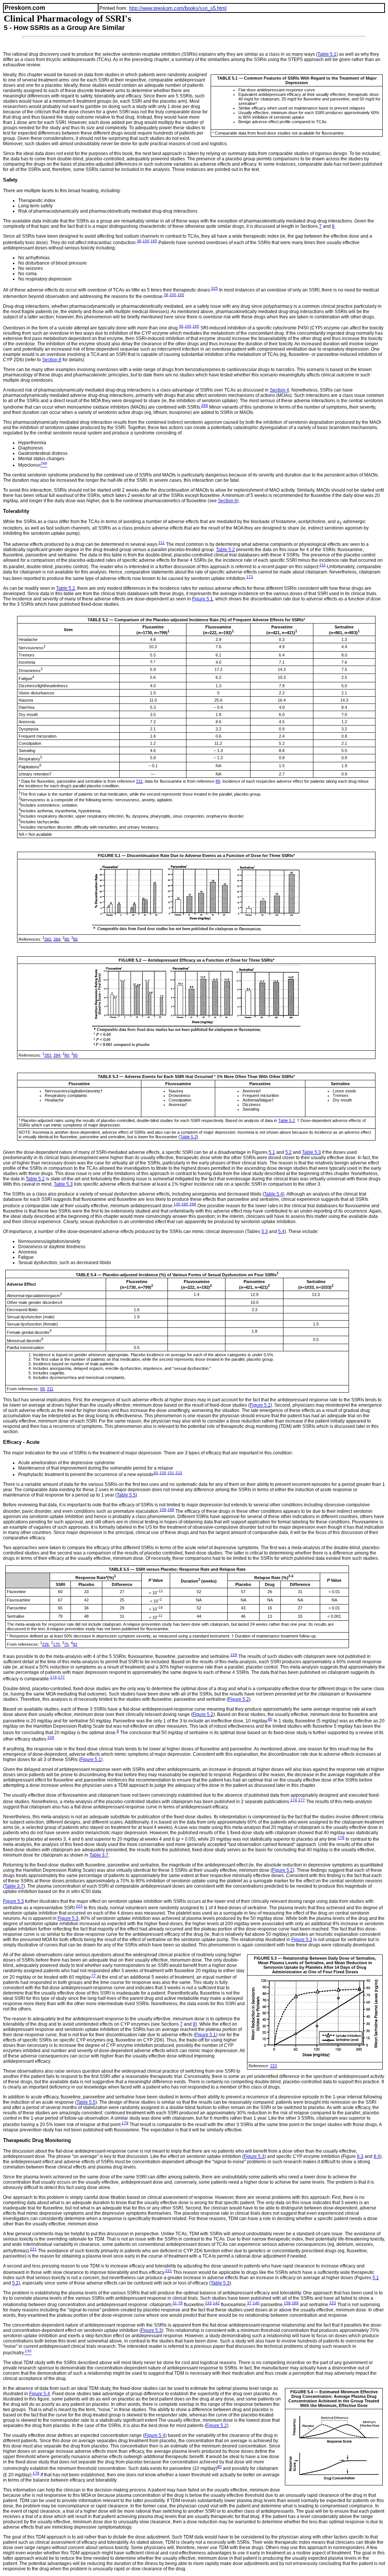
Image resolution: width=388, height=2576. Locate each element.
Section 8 (52, 360)
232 (208, 2303)
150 (163, 1473)
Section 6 (228, 501)
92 (156, 1473)
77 (94, 1975)
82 (75, 1644)
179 (125, 2123)
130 (177, 1204)
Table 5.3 (311, 1152)
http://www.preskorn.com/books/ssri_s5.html (178, 8)
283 (48, 939)
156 (163, 1510)
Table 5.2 (225, 550)
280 (185, 1204)
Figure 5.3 (13, 1901)
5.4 (281, 1232)
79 (180, 2303)
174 (53, 1677)
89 (218, 781)
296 (193, 1204)
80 (67, 939)
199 (171, 1510)
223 (79, 1906)
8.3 (360, 2156)
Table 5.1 (327, 54)
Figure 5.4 (40, 2394)
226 (45, 1644)
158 (287, 2303)
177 (61, 1677)
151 (171, 1473)
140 (256, 2303)
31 (175, 2303)
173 (250, 577)
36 (139, 241)
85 (75, 939)
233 (179, 1473)
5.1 (272, 1152)
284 (57, 939)
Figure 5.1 (203, 599)
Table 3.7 (99, 1855)
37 (249, 2303)
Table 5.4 (274, 1194)
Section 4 (279, 390)
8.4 (377, 2156)
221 (33, 2249)
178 (341, 1837)
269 (295, 2303)
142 (216, 2303)
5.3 (265, 1232)
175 (56, 1644)
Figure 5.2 (260, 1405)
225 (214, 288)
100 (146, 241)
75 (66, 1644)
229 (51, 1737)
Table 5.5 (126, 1495)
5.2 (289, 1152)
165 (154, 241)
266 (205, 405)
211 (162, 543)
